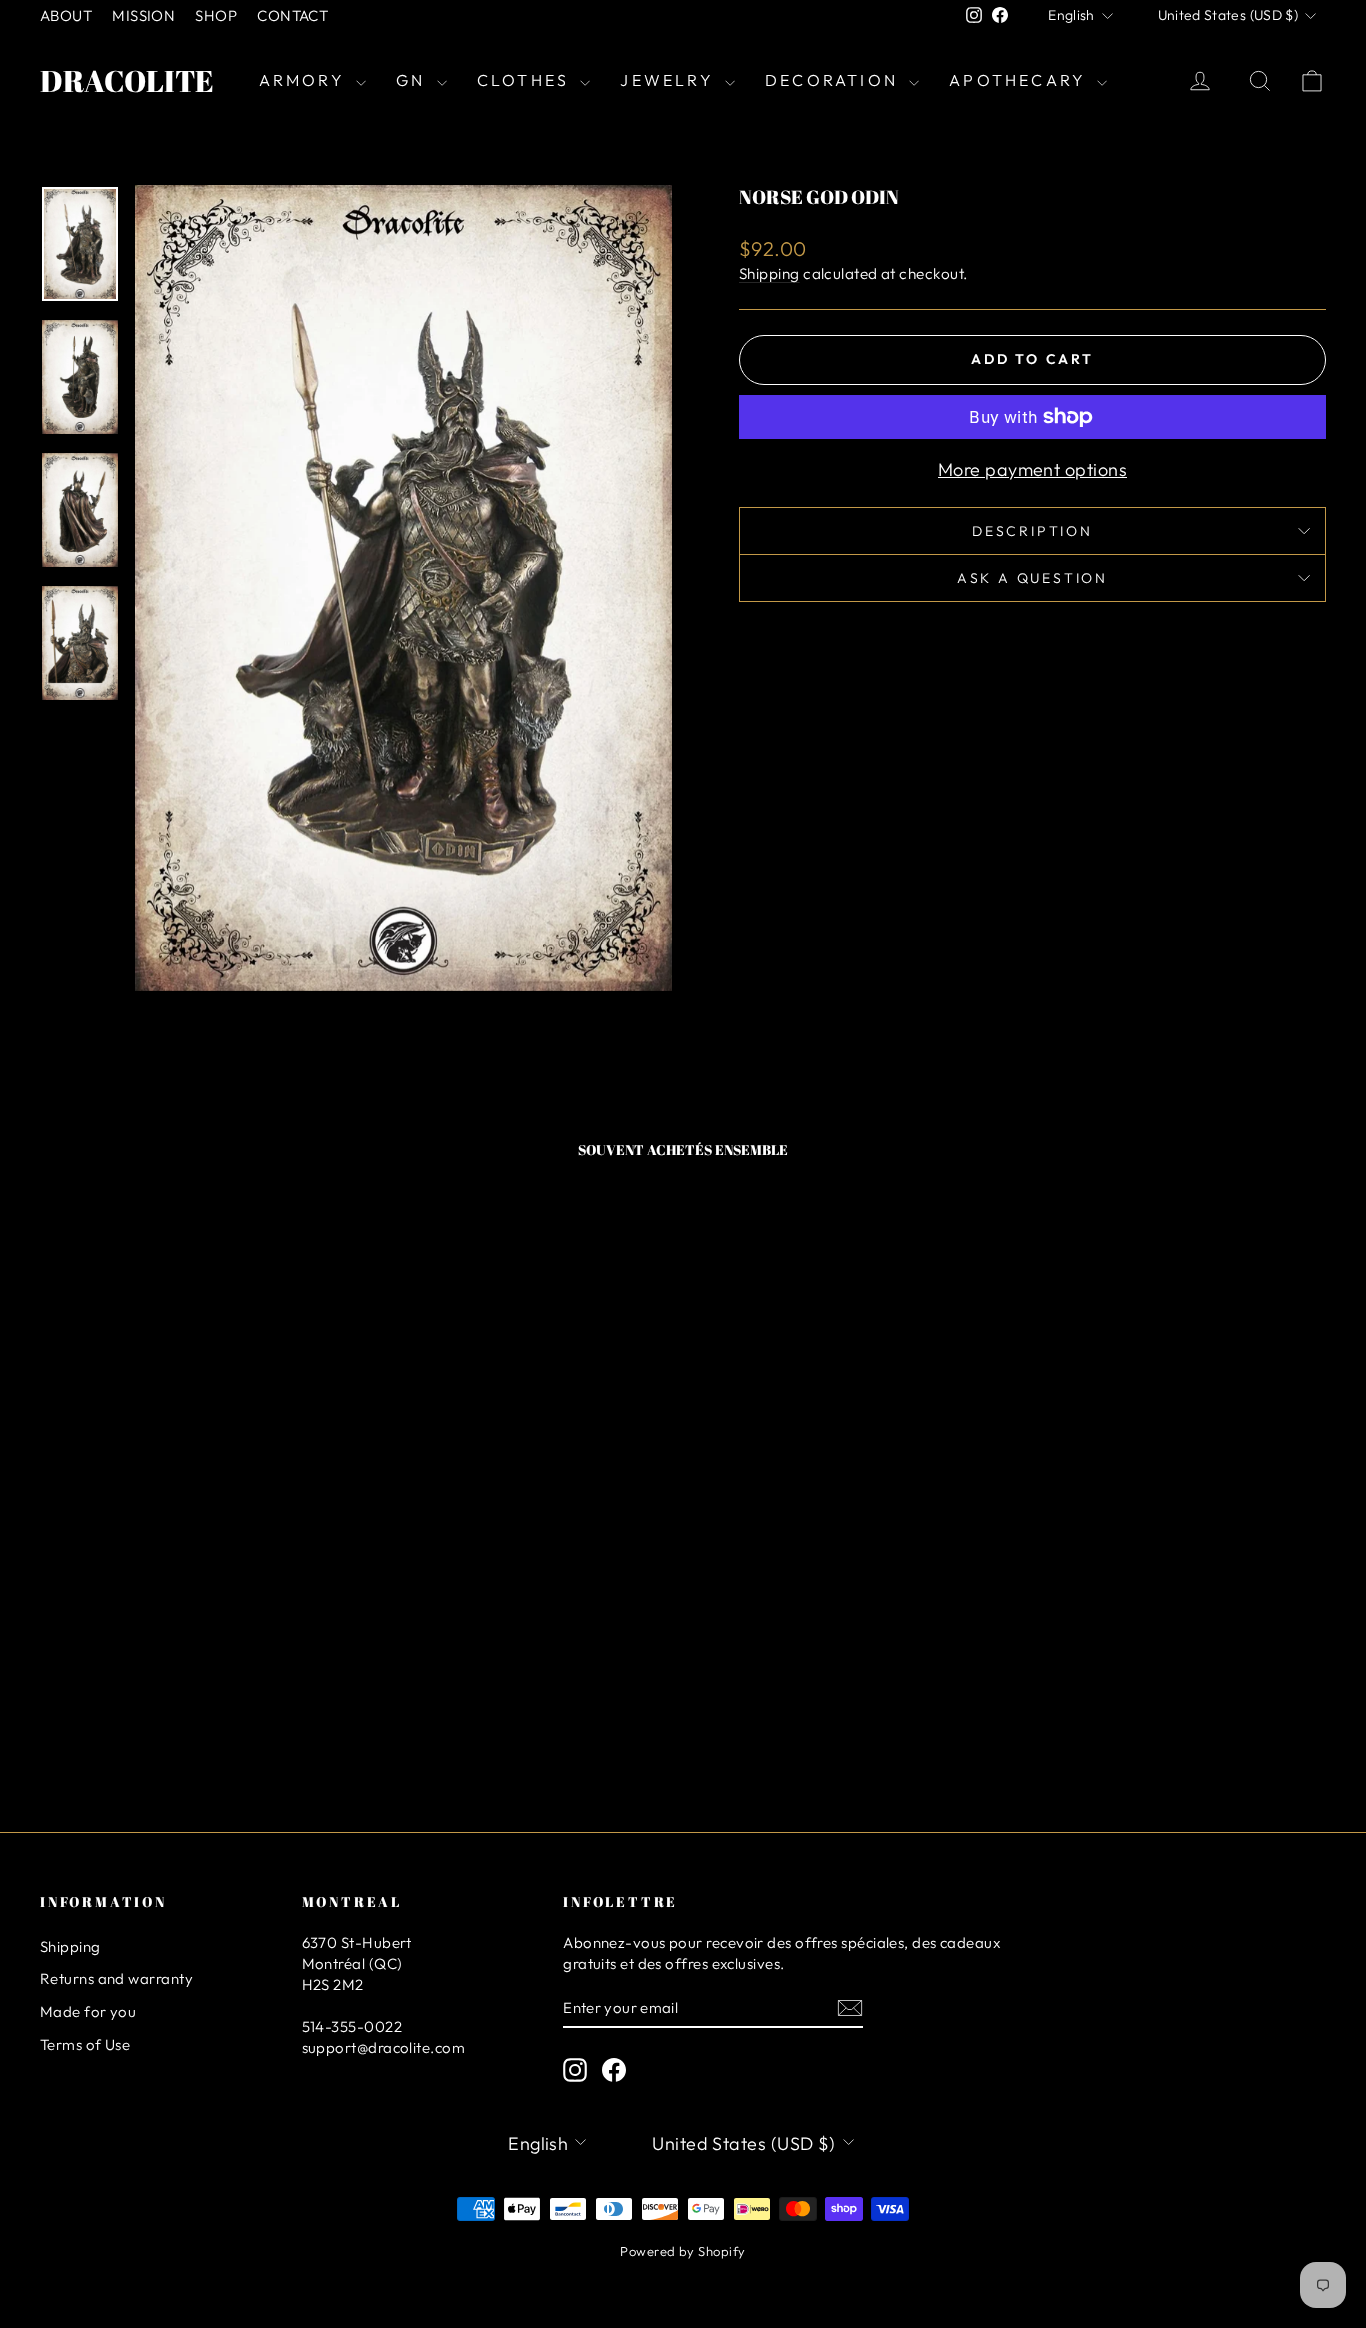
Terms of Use (85, 2044)
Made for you (88, 2011)
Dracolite (127, 80)
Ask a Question (1032, 578)
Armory (305, 80)
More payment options (1032, 469)
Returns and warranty (116, 1978)
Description (1032, 531)
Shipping (769, 273)
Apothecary (1020, 80)
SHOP (216, 15)
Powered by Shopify (682, 2251)
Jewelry (670, 80)
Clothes (526, 80)
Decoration (834, 80)
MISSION (143, 15)
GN (414, 80)
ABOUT (66, 15)
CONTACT (292, 15)
